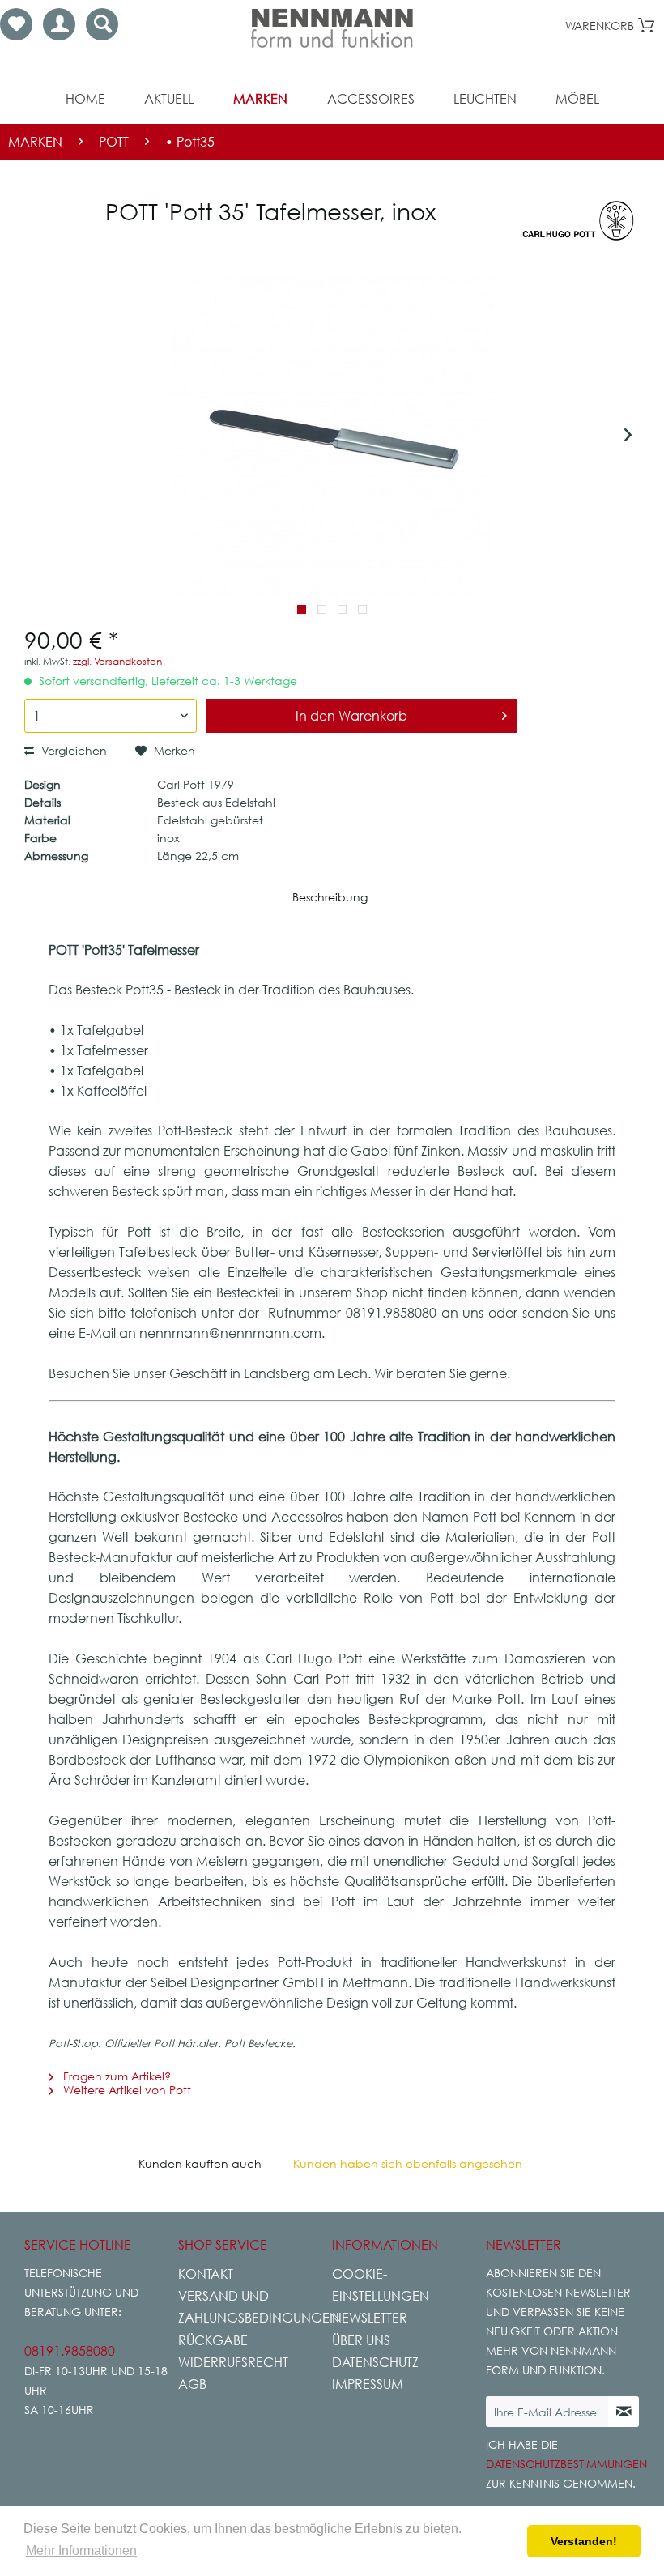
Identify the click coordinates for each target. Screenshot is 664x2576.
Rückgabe (213, 2340)
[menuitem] (16, 24)
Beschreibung (330, 897)
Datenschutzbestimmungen (566, 2464)
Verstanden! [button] (584, 2541)
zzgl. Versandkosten (117, 661)
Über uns (361, 2340)
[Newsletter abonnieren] (624, 2412)
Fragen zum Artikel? (115, 2076)
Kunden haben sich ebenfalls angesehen (408, 2163)
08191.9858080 (70, 2351)
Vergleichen (72, 750)
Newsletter (370, 2318)
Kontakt (206, 2274)
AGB (192, 2384)
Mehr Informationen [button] (81, 2550)
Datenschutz (375, 2362)
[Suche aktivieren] (102, 24)
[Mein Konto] (59, 24)
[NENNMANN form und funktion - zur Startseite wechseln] (332, 28)
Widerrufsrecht (233, 2362)
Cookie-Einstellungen (381, 2285)
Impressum (368, 2384)
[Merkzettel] (16, 24)
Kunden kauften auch (200, 2163)
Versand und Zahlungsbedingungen (251, 2307)
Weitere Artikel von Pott (126, 2090)
